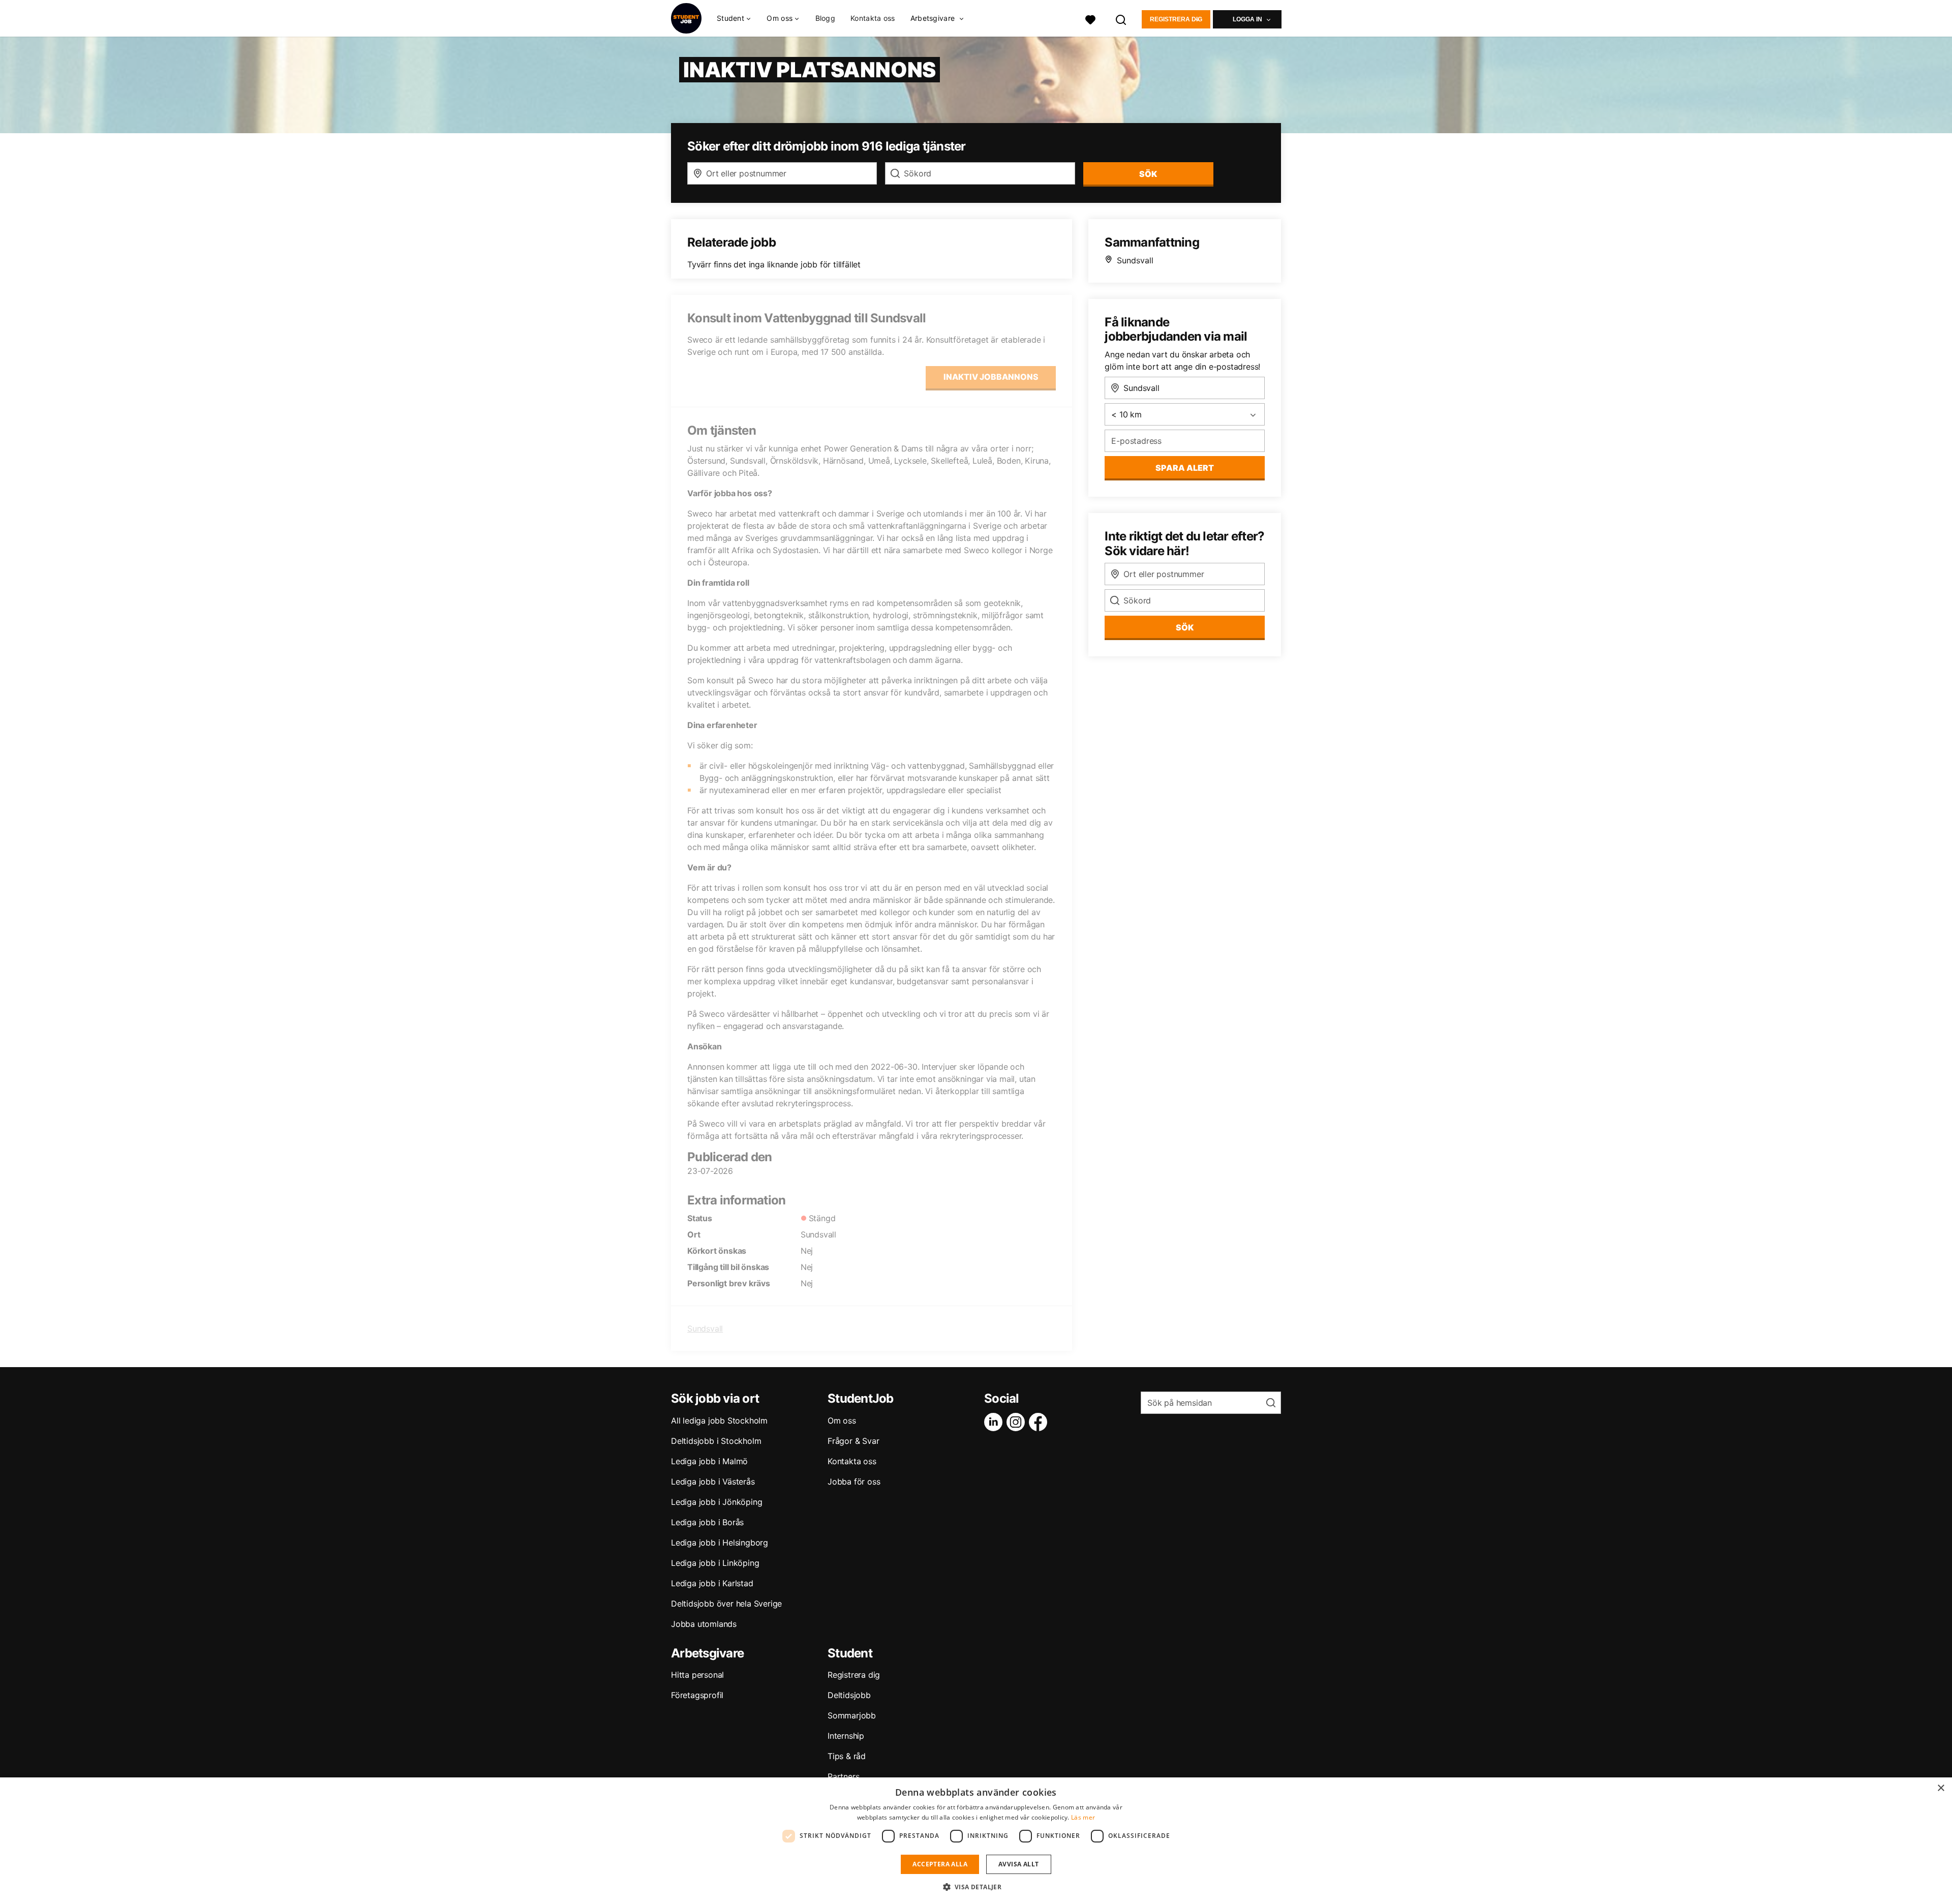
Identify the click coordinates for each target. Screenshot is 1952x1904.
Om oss (842, 1421)
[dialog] (976, 1841)
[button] (976, 1887)
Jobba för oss (854, 1482)
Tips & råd (847, 1756)
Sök (1185, 627)
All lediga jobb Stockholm (719, 1421)
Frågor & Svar (853, 1441)
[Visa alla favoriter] (1090, 19)
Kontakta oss (873, 18)
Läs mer (1083, 1817)
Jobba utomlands (704, 1624)
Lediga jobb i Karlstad (712, 1583)
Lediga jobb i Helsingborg (720, 1543)
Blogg (826, 18)
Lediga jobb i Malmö (709, 1461)
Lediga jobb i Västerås (713, 1482)
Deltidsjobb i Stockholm (716, 1441)
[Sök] (1121, 19)
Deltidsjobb (849, 1695)
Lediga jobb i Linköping (715, 1563)
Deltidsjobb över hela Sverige (726, 1604)
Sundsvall (705, 1328)
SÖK (1148, 174)
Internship (846, 1736)
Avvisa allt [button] (1018, 1864)
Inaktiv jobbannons (991, 377)
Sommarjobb (852, 1715)
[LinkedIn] (995, 1422)
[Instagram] (1018, 1422)
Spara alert (1185, 468)
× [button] (1941, 1788)
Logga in (1247, 19)
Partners (843, 1776)
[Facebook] (1040, 1422)
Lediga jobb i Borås (707, 1522)
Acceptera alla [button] (940, 1864)
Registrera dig (1176, 19)
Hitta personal (697, 1675)
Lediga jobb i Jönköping (716, 1502)
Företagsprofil (697, 1695)
